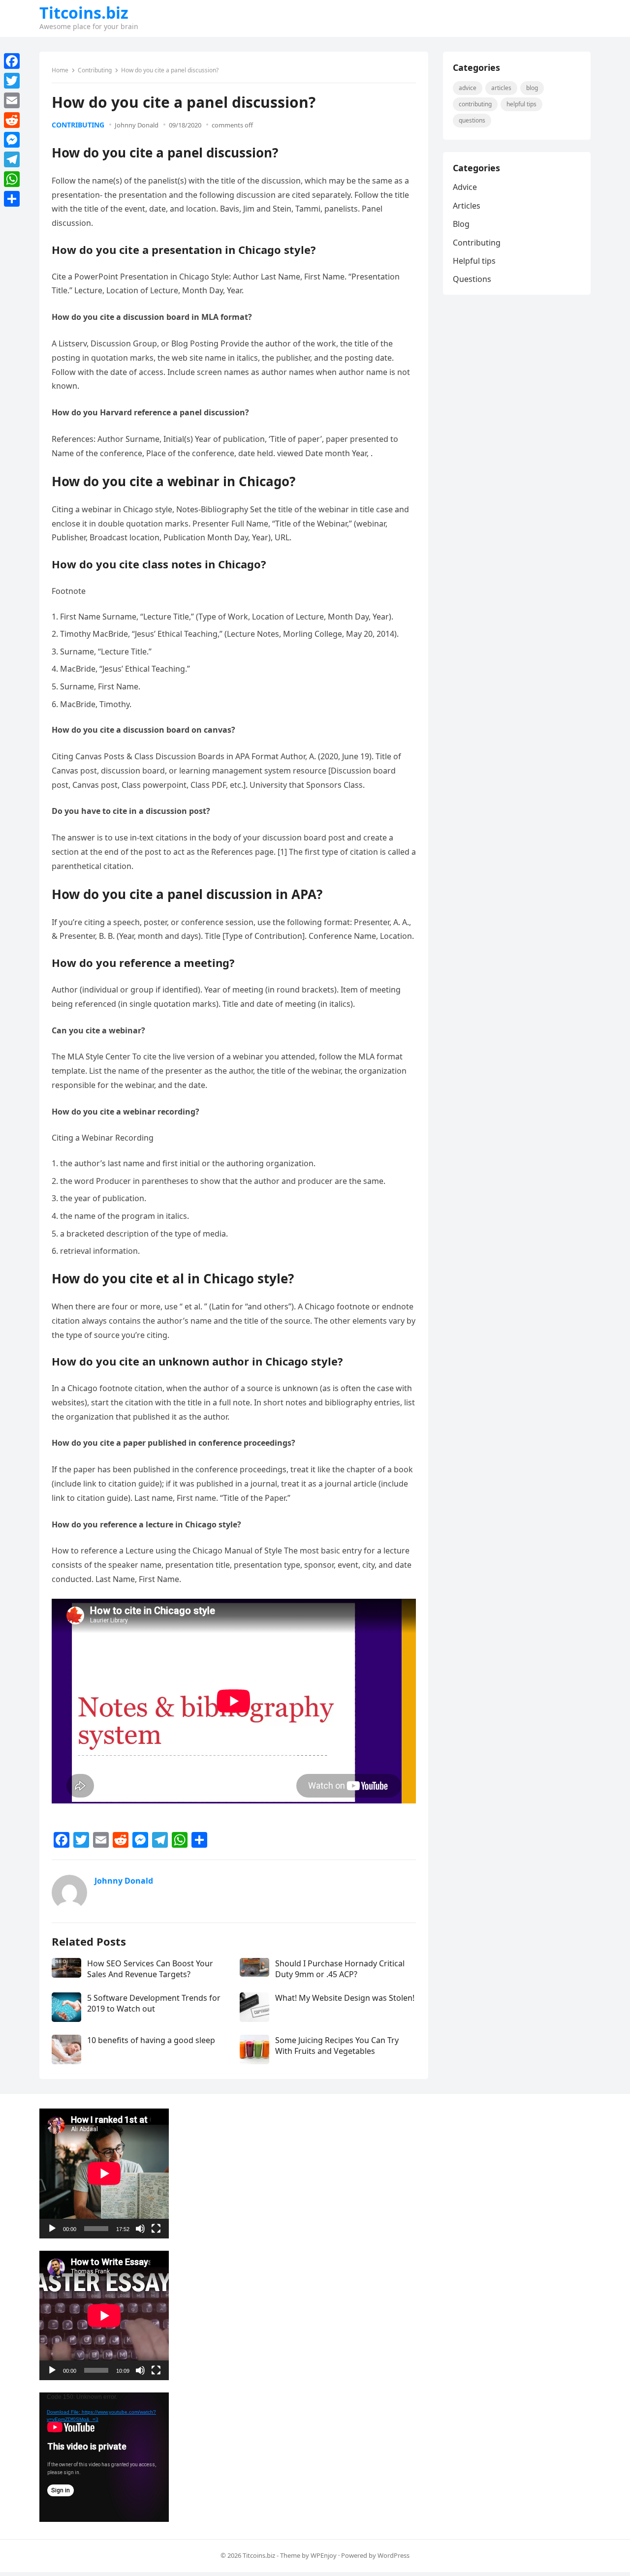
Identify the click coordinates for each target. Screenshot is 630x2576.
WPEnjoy (324, 2555)
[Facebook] (12, 61)
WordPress (394, 2555)
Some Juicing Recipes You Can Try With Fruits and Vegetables (337, 2046)
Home (60, 70)
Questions (472, 120)
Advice (468, 88)
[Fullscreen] (156, 2229)
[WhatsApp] (12, 179)
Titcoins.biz (84, 13)
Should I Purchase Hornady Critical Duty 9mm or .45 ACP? (340, 1969)
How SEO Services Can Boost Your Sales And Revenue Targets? (150, 1969)
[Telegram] (12, 159)
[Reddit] (12, 120)
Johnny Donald (137, 125)
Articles (501, 88)
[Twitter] (12, 81)
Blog (532, 88)
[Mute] (140, 2229)
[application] (104, 2173)
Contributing (95, 70)
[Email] (12, 100)
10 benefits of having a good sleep (151, 2040)
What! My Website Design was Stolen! (345, 1998)
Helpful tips (521, 104)
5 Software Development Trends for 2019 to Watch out (154, 2003)
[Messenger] (12, 140)
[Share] (12, 199)
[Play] (52, 2229)
